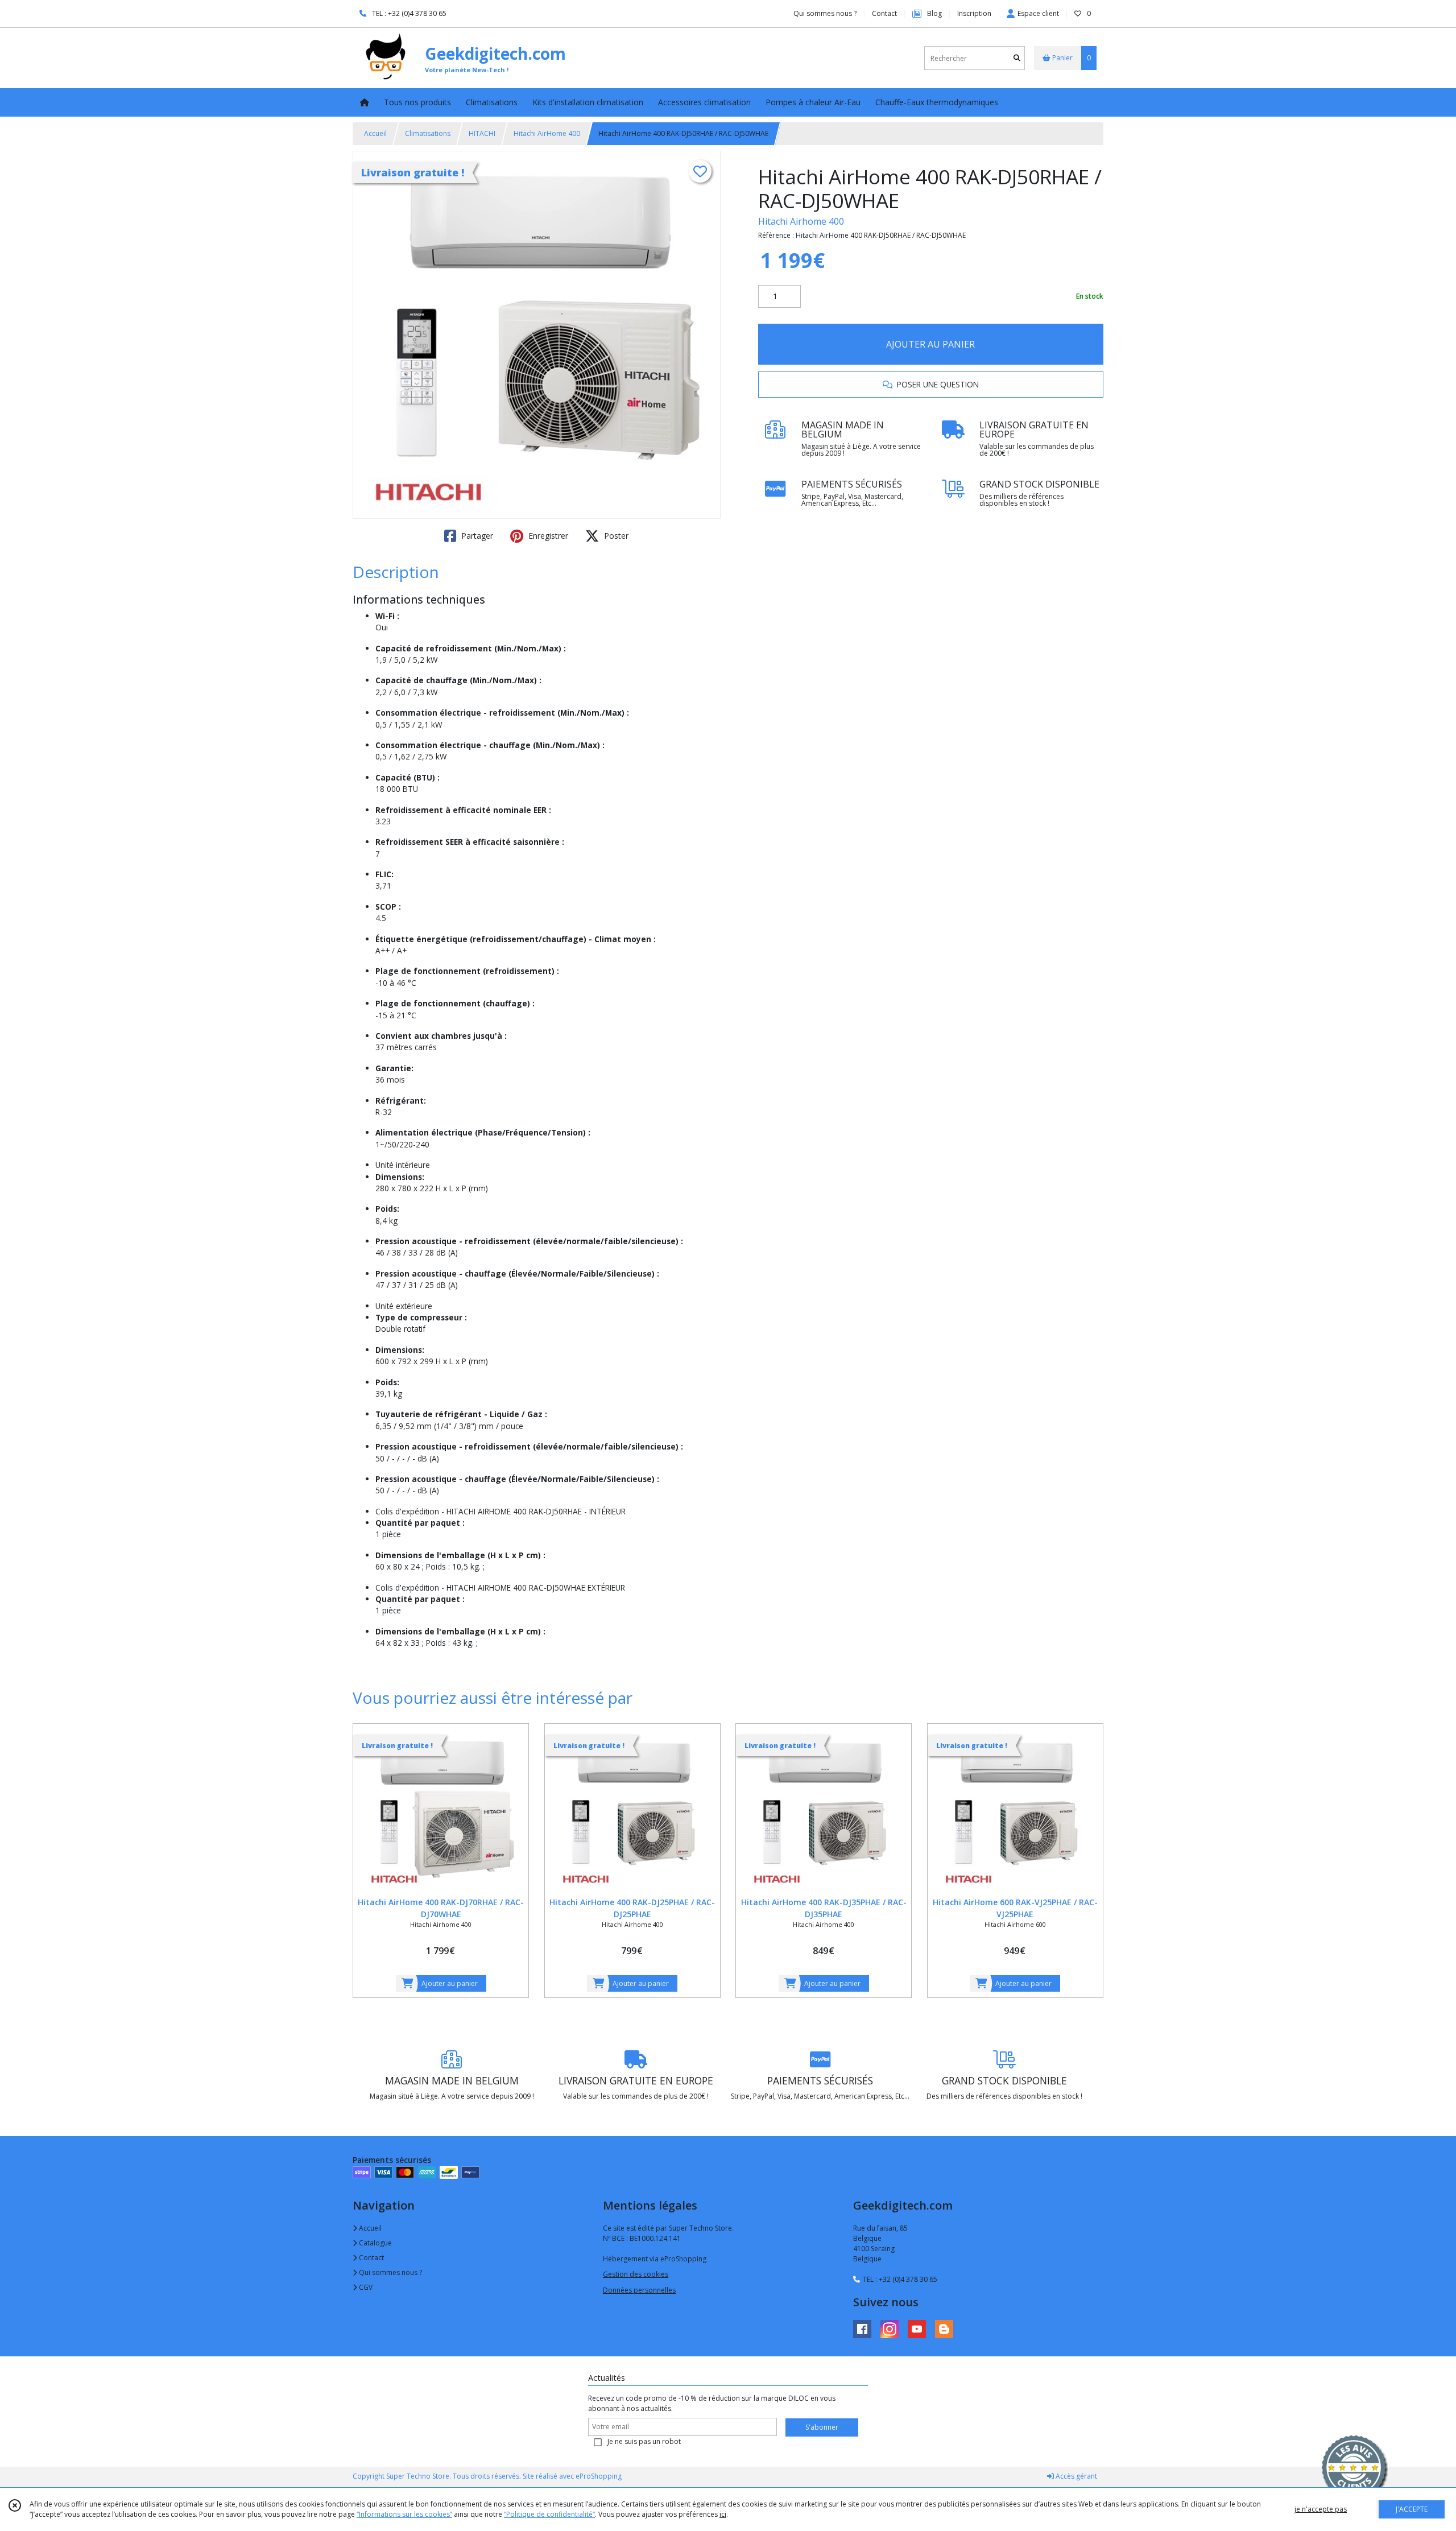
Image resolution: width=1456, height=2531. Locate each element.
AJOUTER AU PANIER (930, 344)
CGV (365, 2287)
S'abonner (822, 2427)
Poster (615, 536)
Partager (476, 536)
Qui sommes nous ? (390, 2272)
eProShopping (599, 2476)
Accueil (375, 133)
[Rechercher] (1017, 58)
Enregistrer (547, 536)
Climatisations (428, 133)
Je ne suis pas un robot (644, 2441)
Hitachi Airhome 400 (801, 221)
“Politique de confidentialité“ (549, 2514)
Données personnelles (639, 2290)
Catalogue (375, 2243)
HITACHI (482, 133)
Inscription (974, 13)
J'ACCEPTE (1412, 2509)
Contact (884, 13)
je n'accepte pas (1321, 2509)
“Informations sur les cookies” (404, 2514)
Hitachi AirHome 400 (547, 133)
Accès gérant (1076, 2476)
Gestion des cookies (636, 2274)
